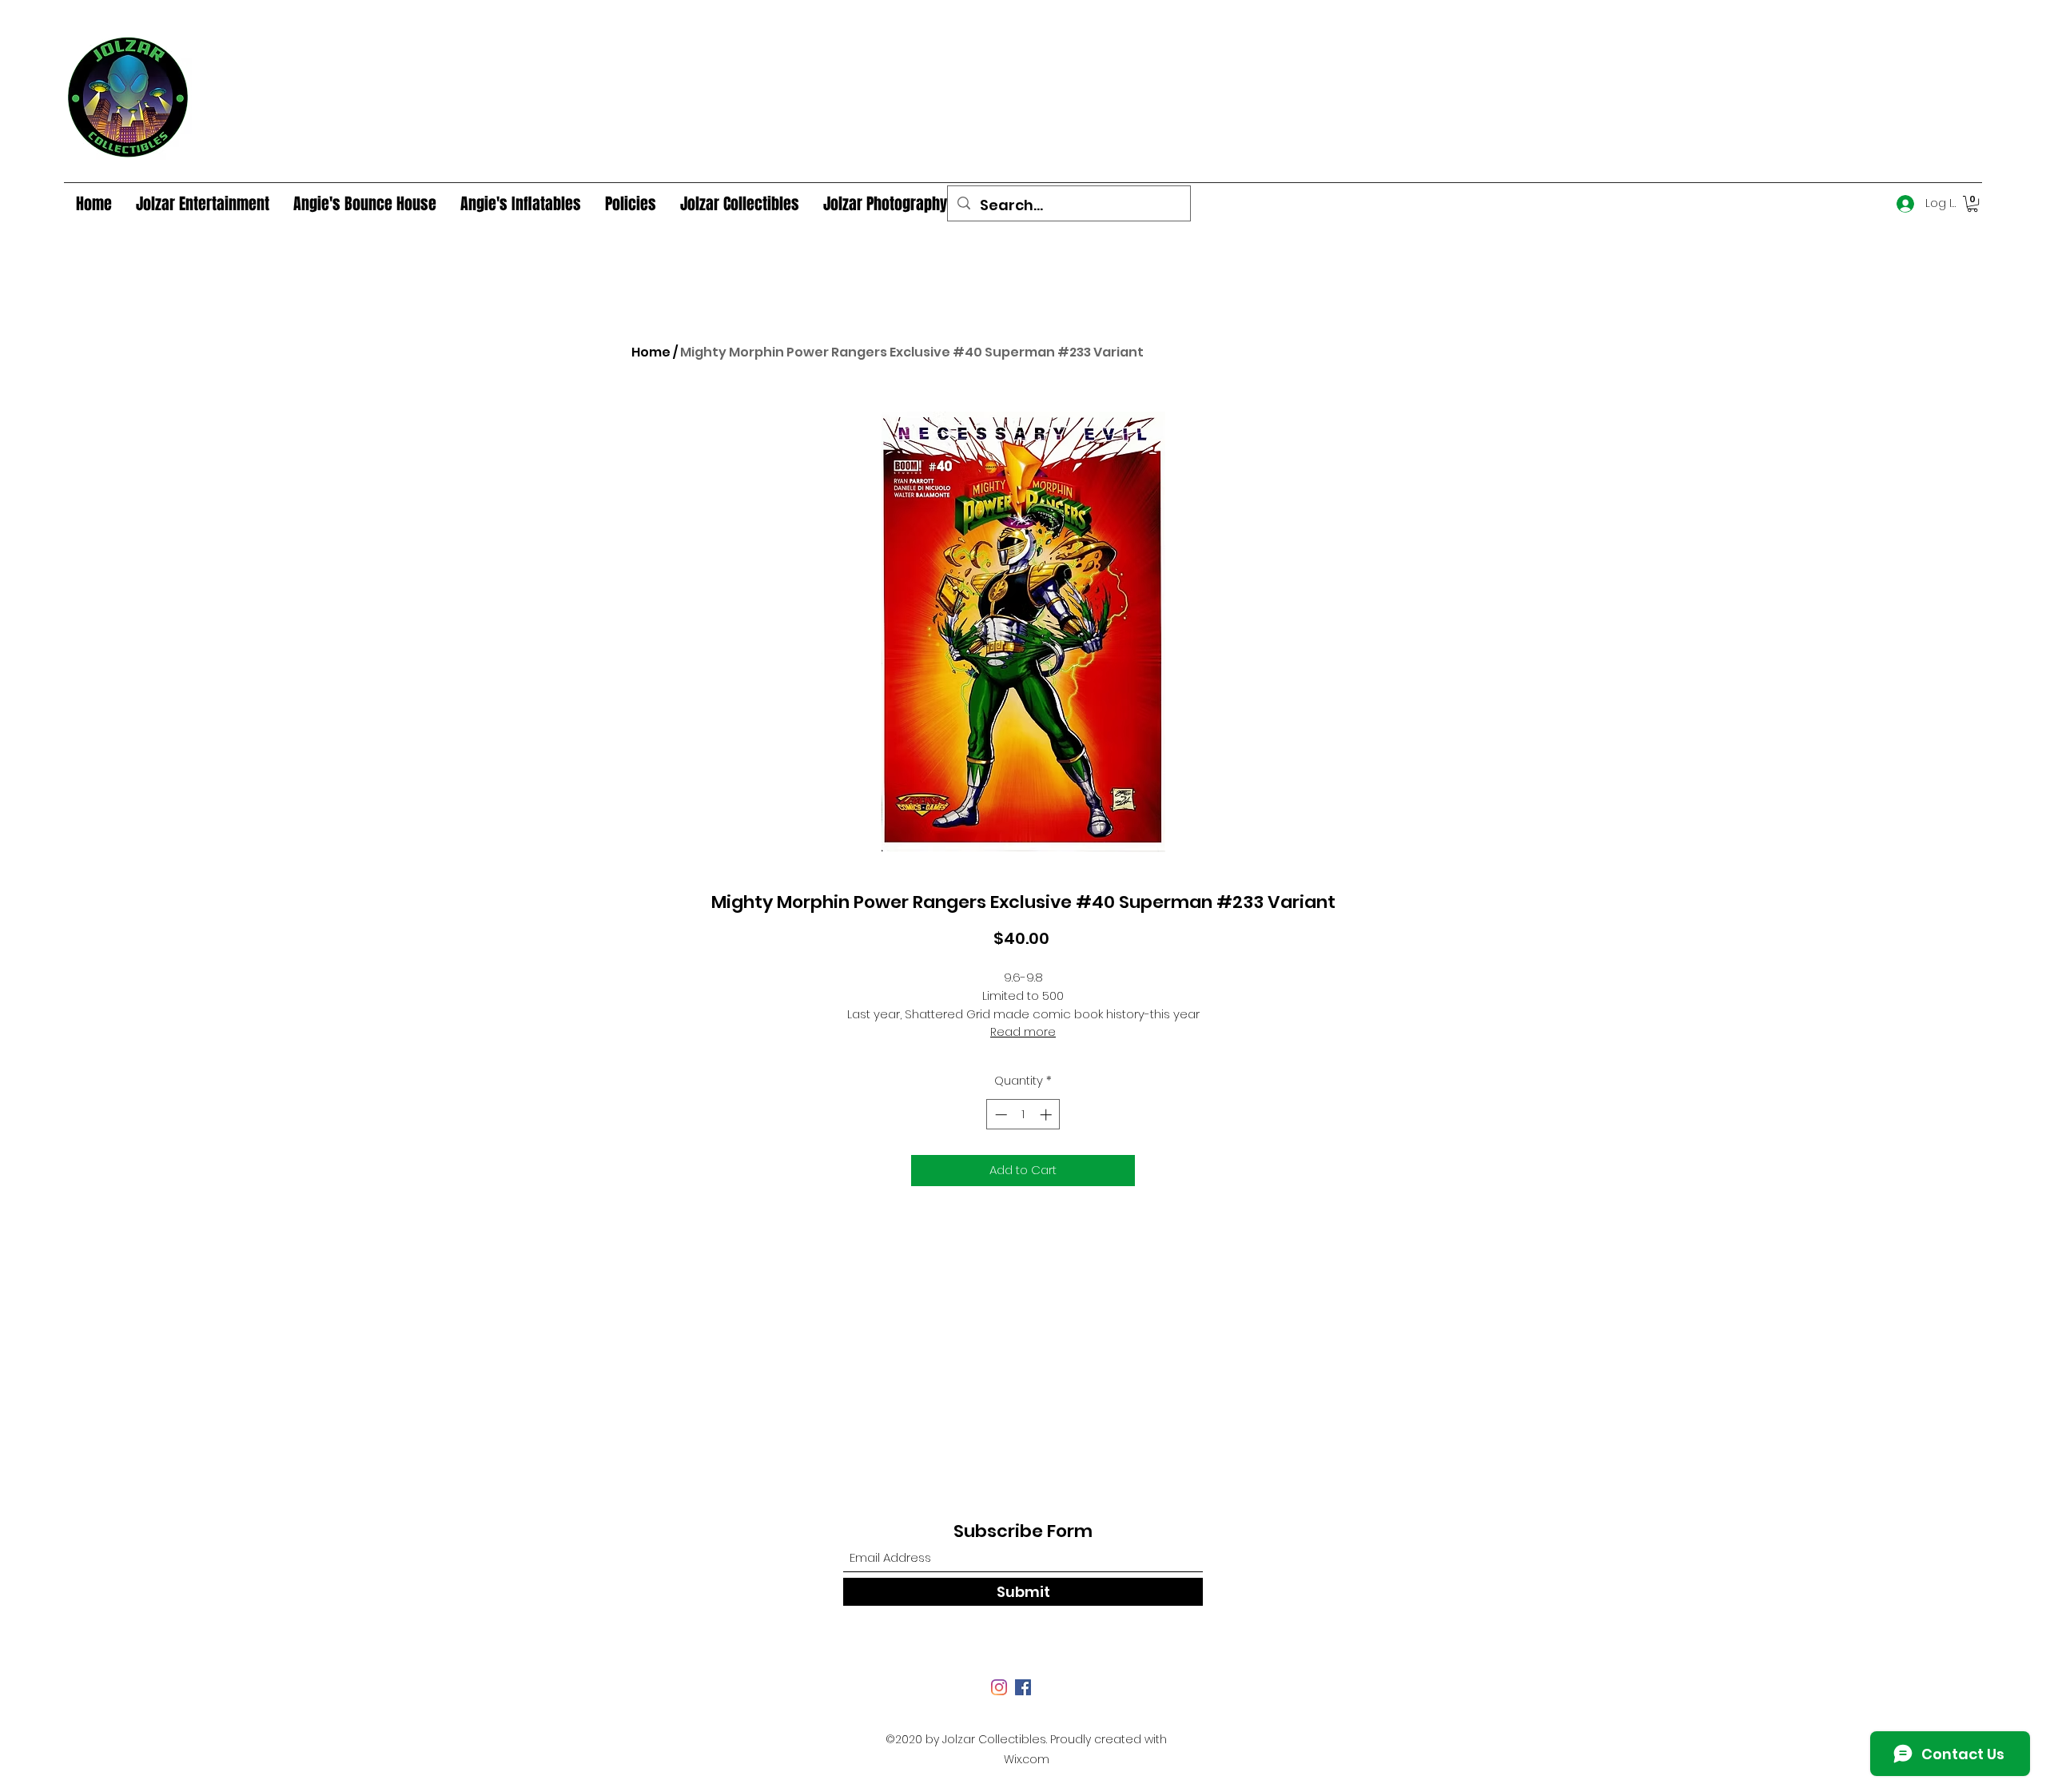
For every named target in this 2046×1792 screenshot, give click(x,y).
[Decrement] (999, 1115)
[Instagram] (999, 1687)
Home (651, 352)
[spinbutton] (1023, 1115)
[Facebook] (1023, 1687)
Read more (1023, 1032)
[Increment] (1047, 1115)
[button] (1972, 204)
